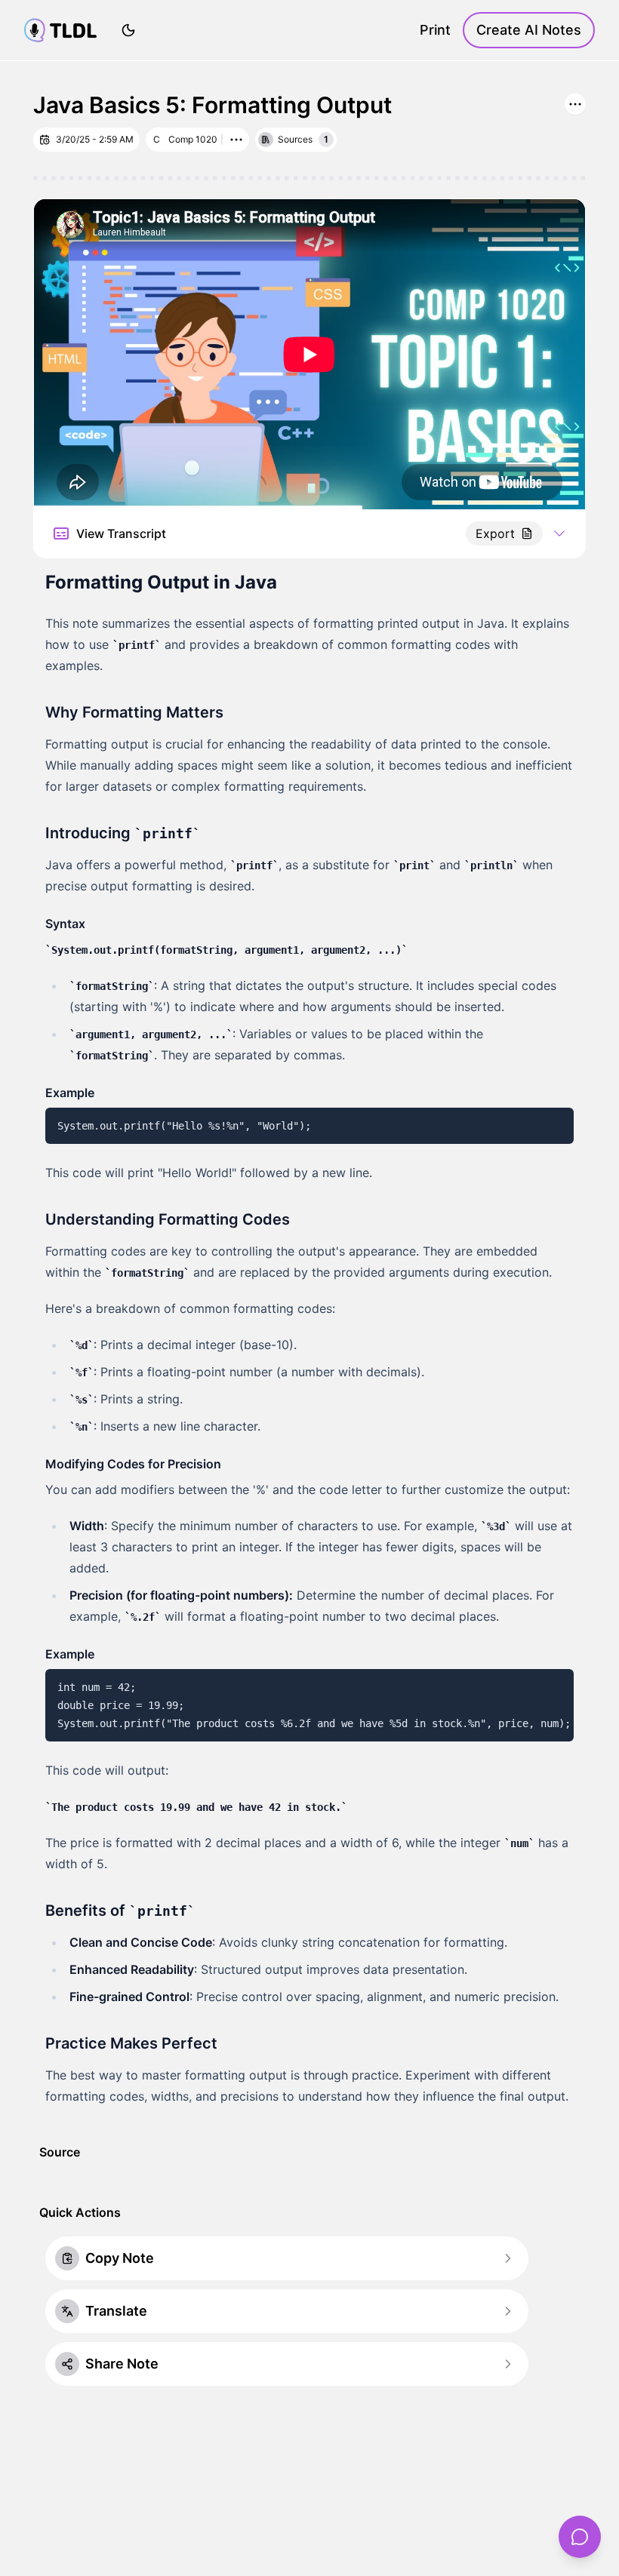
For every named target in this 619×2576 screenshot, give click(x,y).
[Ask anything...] (580, 2537)
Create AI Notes (529, 30)
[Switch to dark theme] (128, 30)
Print (435, 30)
